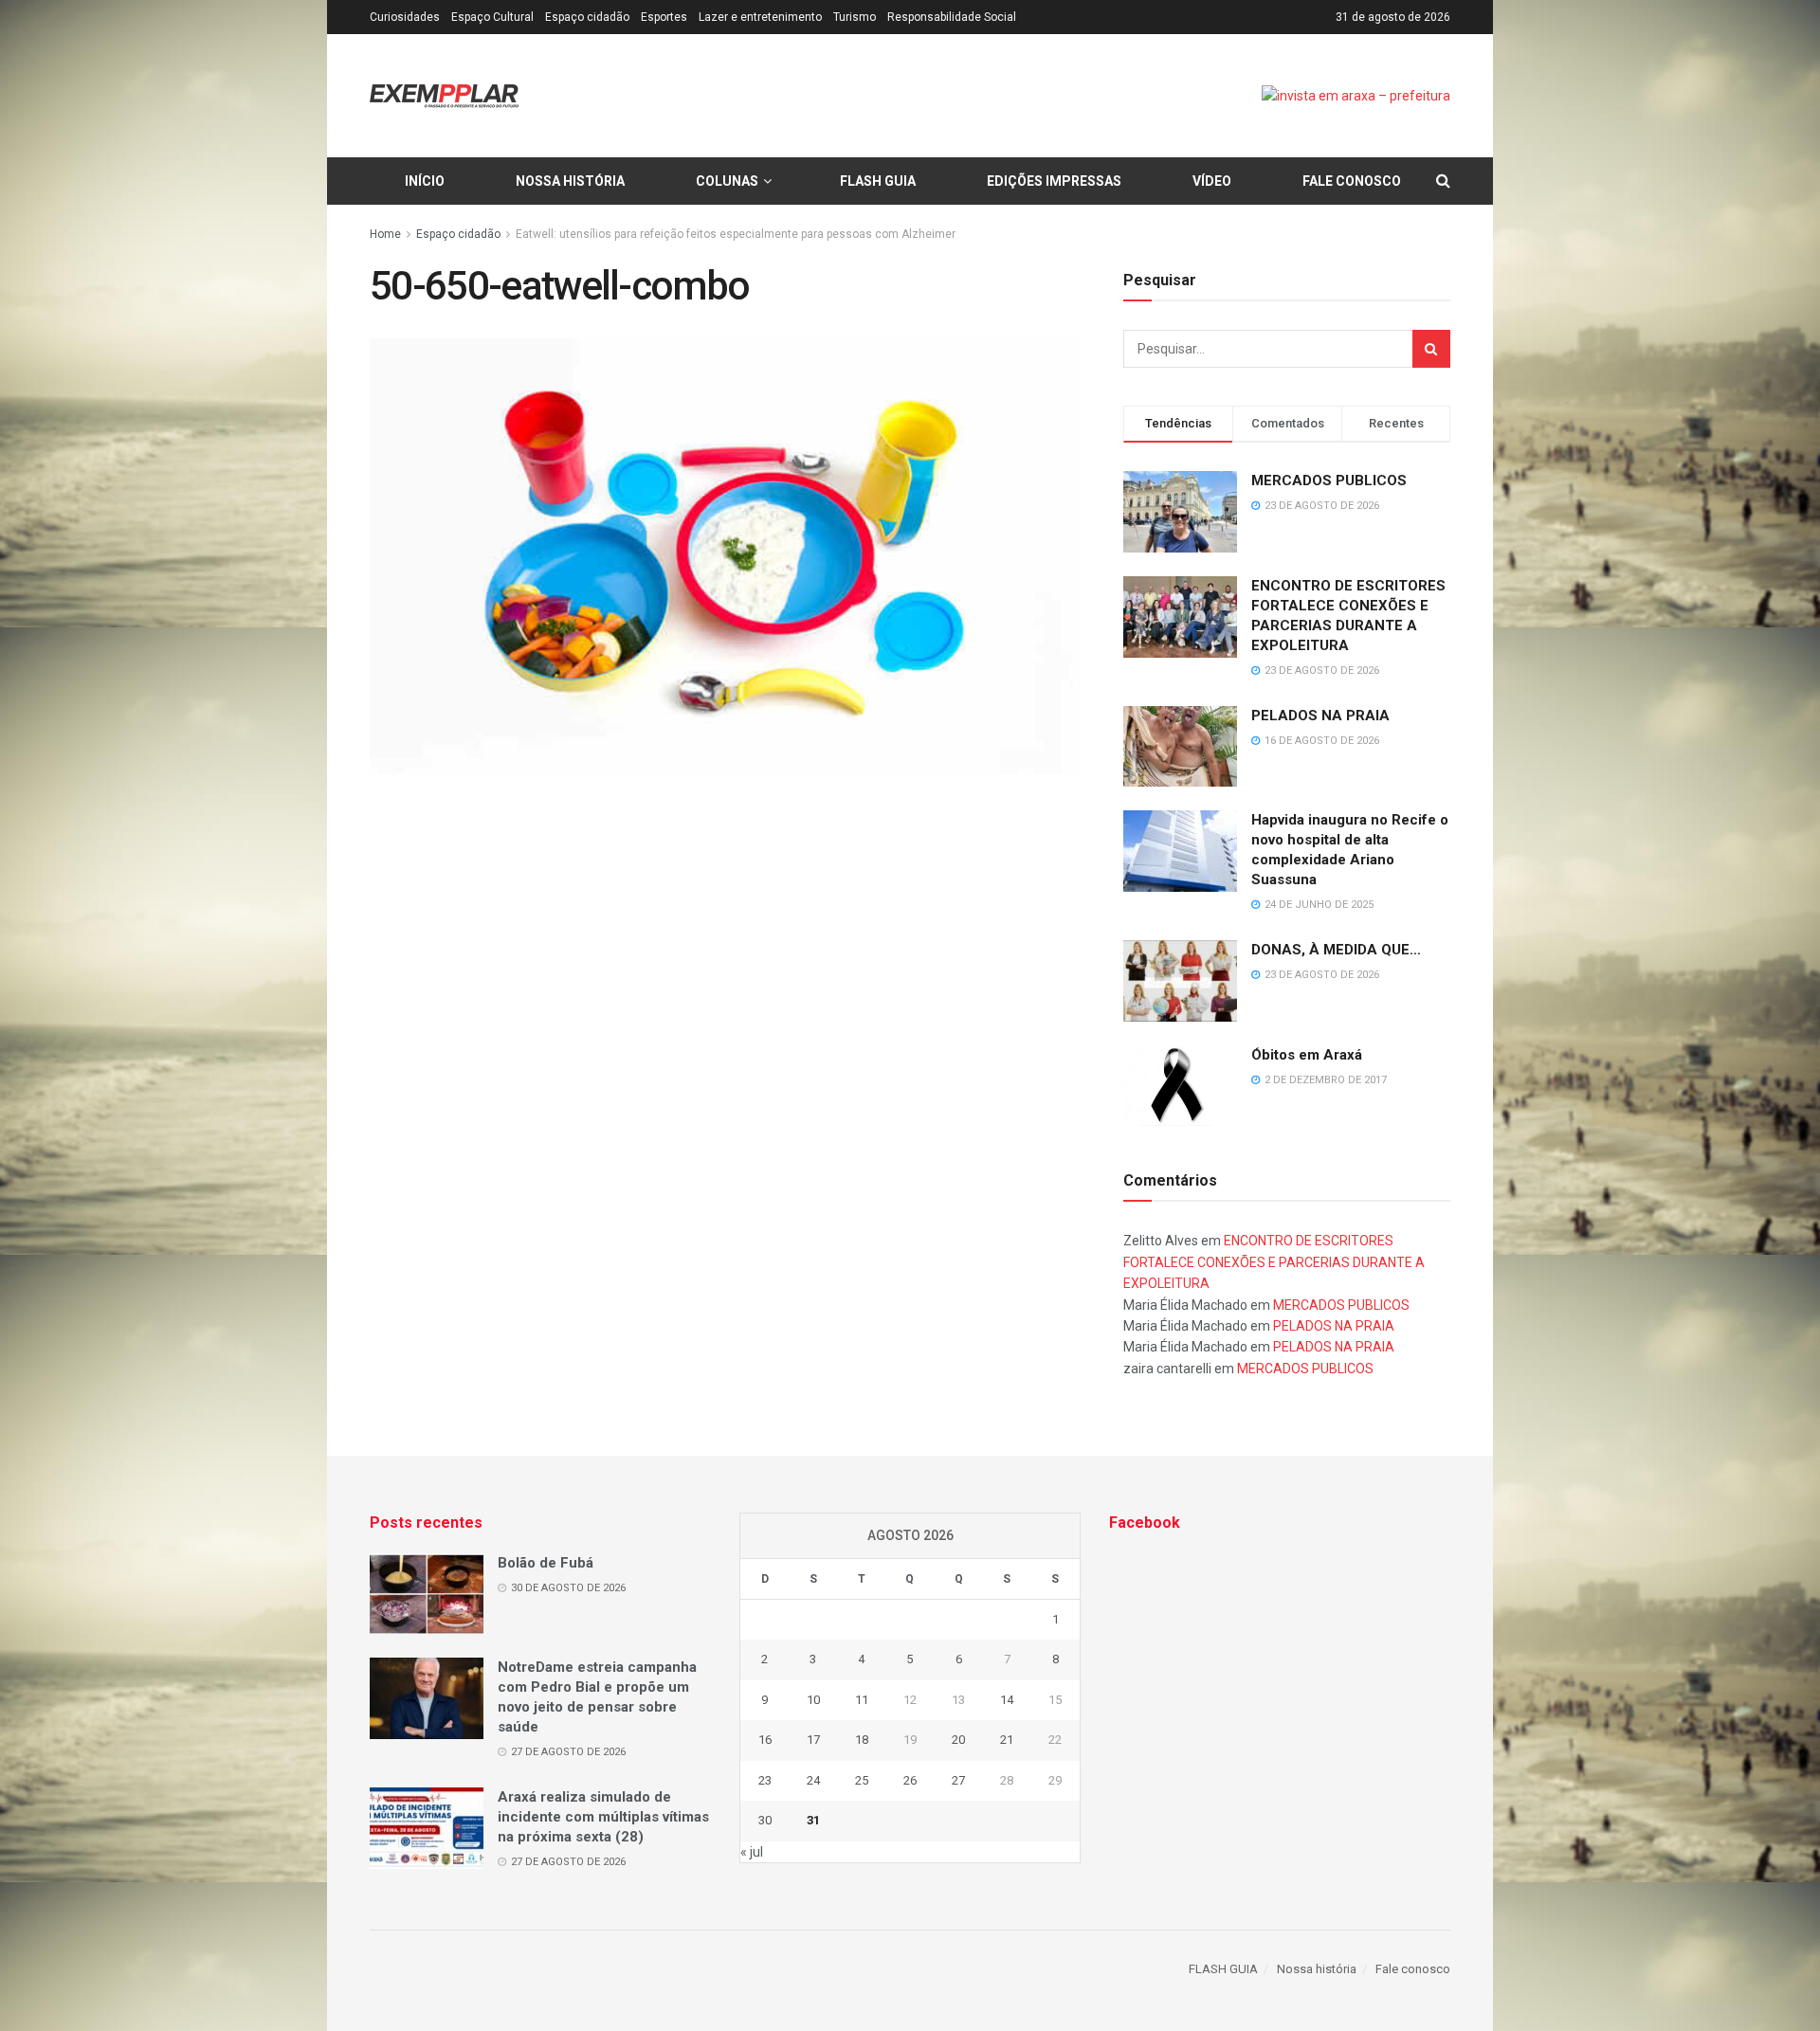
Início (425, 181)
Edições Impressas (1054, 181)
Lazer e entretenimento (760, 17)
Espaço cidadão (587, 17)
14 (1007, 1700)
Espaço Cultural (492, 17)
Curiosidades (405, 17)
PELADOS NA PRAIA (1320, 716)
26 (910, 1780)
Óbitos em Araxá (1307, 1055)
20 (958, 1740)
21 (1007, 1740)
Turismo (855, 17)
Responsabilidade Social (952, 17)
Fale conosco (1352, 181)
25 (862, 1780)
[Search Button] (1431, 349)
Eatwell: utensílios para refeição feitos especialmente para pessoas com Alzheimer (736, 234)
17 (813, 1740)
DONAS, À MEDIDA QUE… (1336, 950)
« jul (752, 1852)
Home (385, 234)
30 (765, 1820)
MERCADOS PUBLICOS (1329, 481)
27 (958, 1780)
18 (862, 1740)
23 (765, 1780)
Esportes (664, 17)
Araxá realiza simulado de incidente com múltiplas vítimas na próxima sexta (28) (603, 1817)
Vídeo (1212, 181)
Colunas (727, 181)
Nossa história (570, 181)
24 (813, 1780)
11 (862, 1700)
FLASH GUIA (878, 181)
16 (765, 1740)
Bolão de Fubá (546, 1563)
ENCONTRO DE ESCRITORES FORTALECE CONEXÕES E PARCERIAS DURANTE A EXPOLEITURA (1274, 1262)
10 (813, 1700)
